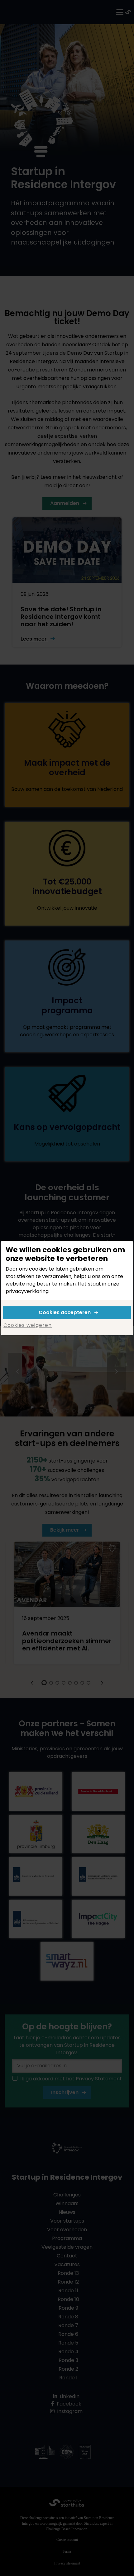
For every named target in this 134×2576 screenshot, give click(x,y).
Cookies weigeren (28, 1325)
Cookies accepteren (65, 1312)
